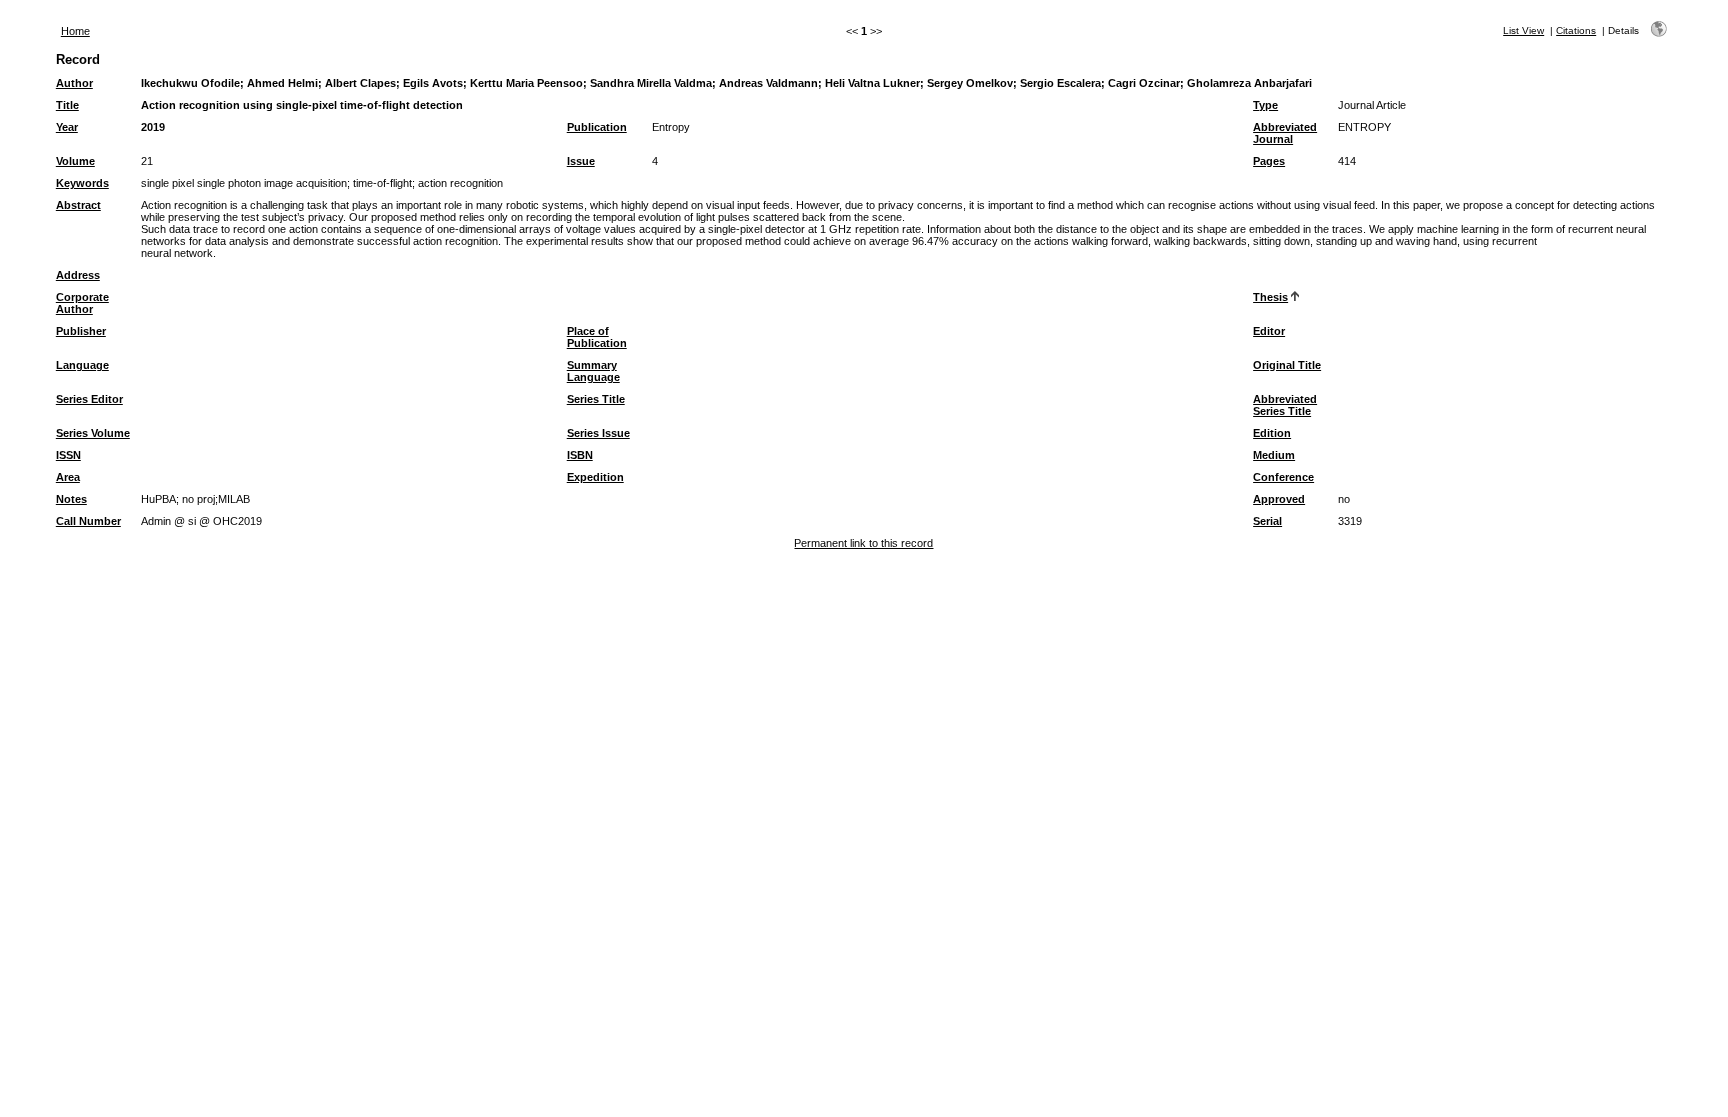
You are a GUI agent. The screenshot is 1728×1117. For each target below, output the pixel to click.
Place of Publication (597, 337)
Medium (1274, 455)
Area (68, 477)
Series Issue (598, 433)
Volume (75, 161)
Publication (597, 127)
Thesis (1270, 297)
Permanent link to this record (863, 543)
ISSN (68, 455)
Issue (581, 161)
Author (74, 83)
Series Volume (93, 433)
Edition (1272, 433)
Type (1265, 105)
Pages (1269, 161)
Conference (1283, 477)
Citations (1576, 30)
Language (82, 365)
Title (67, 105)
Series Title (596, 399)
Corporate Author (82, 303)
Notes (71, 499)
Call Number (88, 521)
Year (67, 127)
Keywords (82, 183)
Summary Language (593, 371)
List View (1523, 30)
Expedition (595, 477)
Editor (1269, 331)
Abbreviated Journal (1285, 133)
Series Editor (89, 399)
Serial (1267, 521)
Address (78, 275)
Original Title (1287, 365)
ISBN (580, 455)
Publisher (81, 331)
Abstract (78, 205)
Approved (1279, 499)
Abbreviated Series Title (1285, 405)
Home (75, 31)
